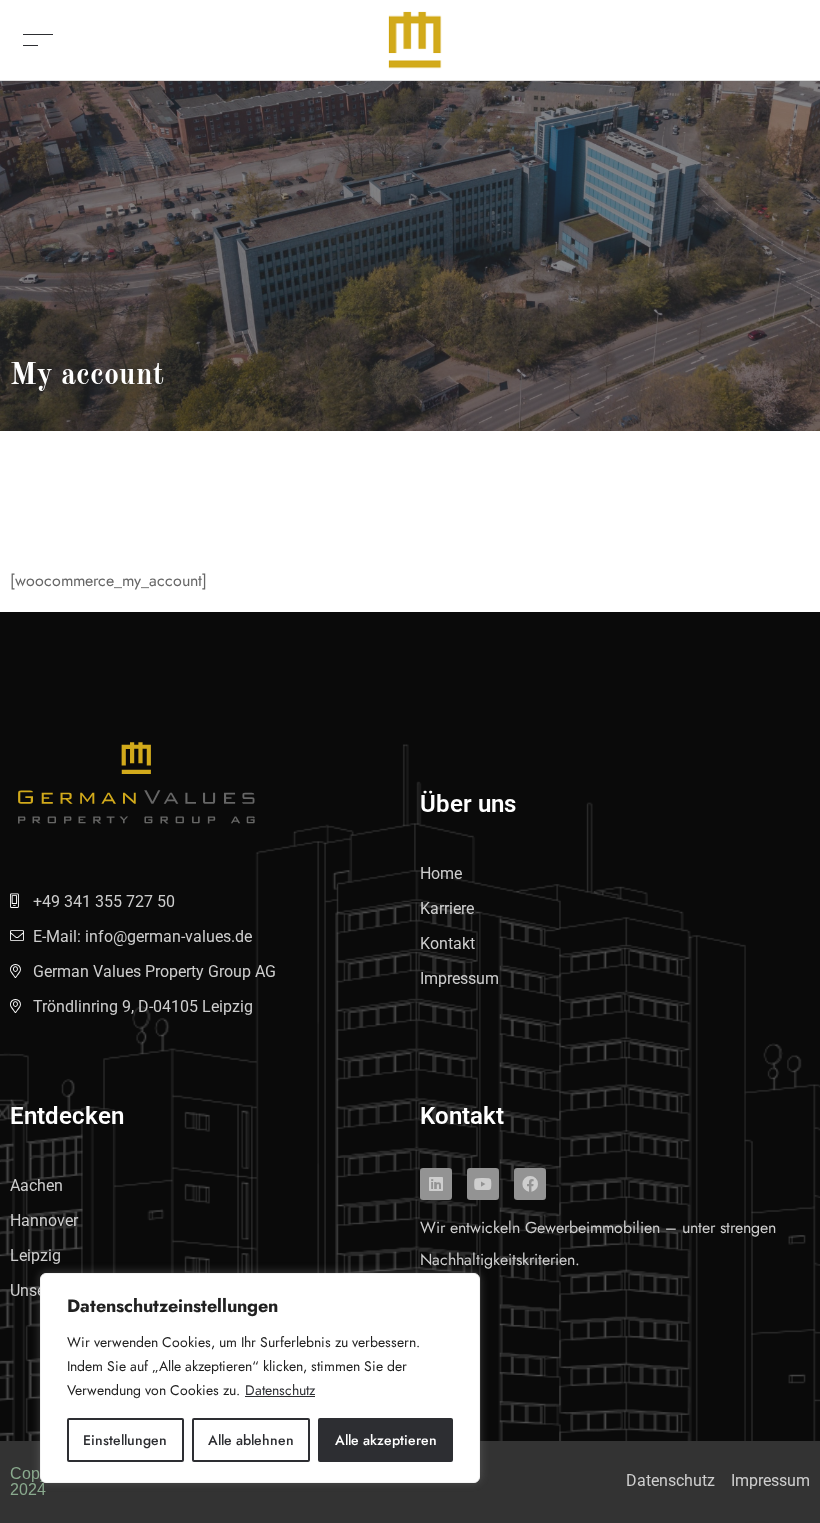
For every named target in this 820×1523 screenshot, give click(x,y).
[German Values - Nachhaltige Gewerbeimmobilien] (415, 38)
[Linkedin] (436, 1184)
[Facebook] (530, 1184)
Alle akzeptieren (386, 1440)
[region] (260, 1378)
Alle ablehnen (251, 1440)
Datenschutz (280, 1390)
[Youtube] (483, 1184)
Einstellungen (125, 1440)
